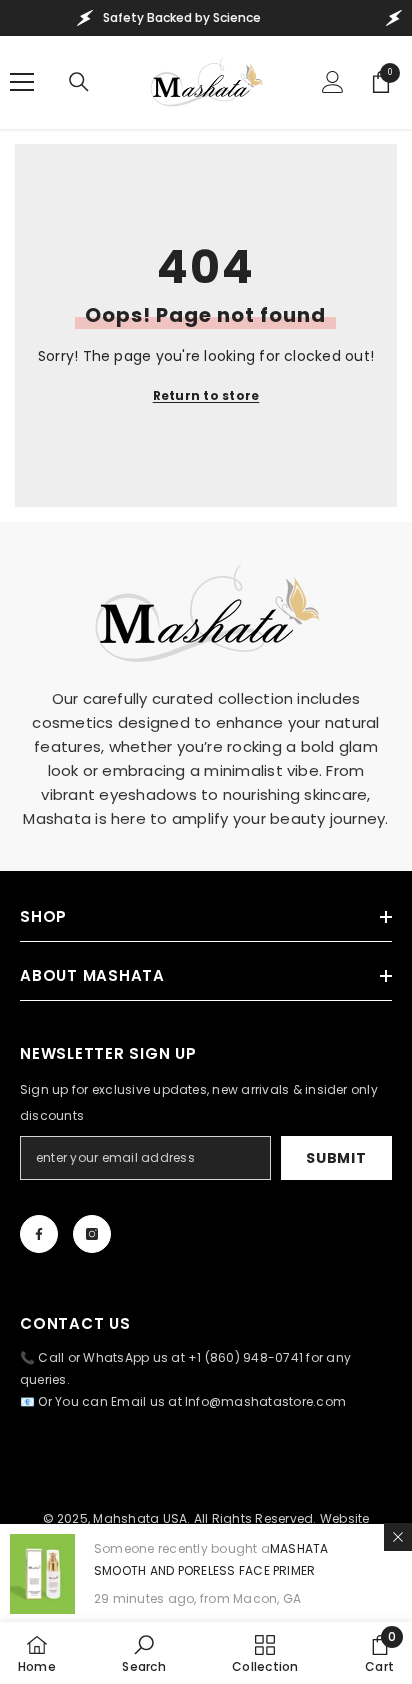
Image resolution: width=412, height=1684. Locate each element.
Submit (336, 1158)
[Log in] (333, 82)
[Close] (398, 1537)
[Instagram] (92, 1234)
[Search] (79, 82)
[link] (143, 1653)
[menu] (22, 82)
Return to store (206, 395)
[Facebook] (39, 1234)
